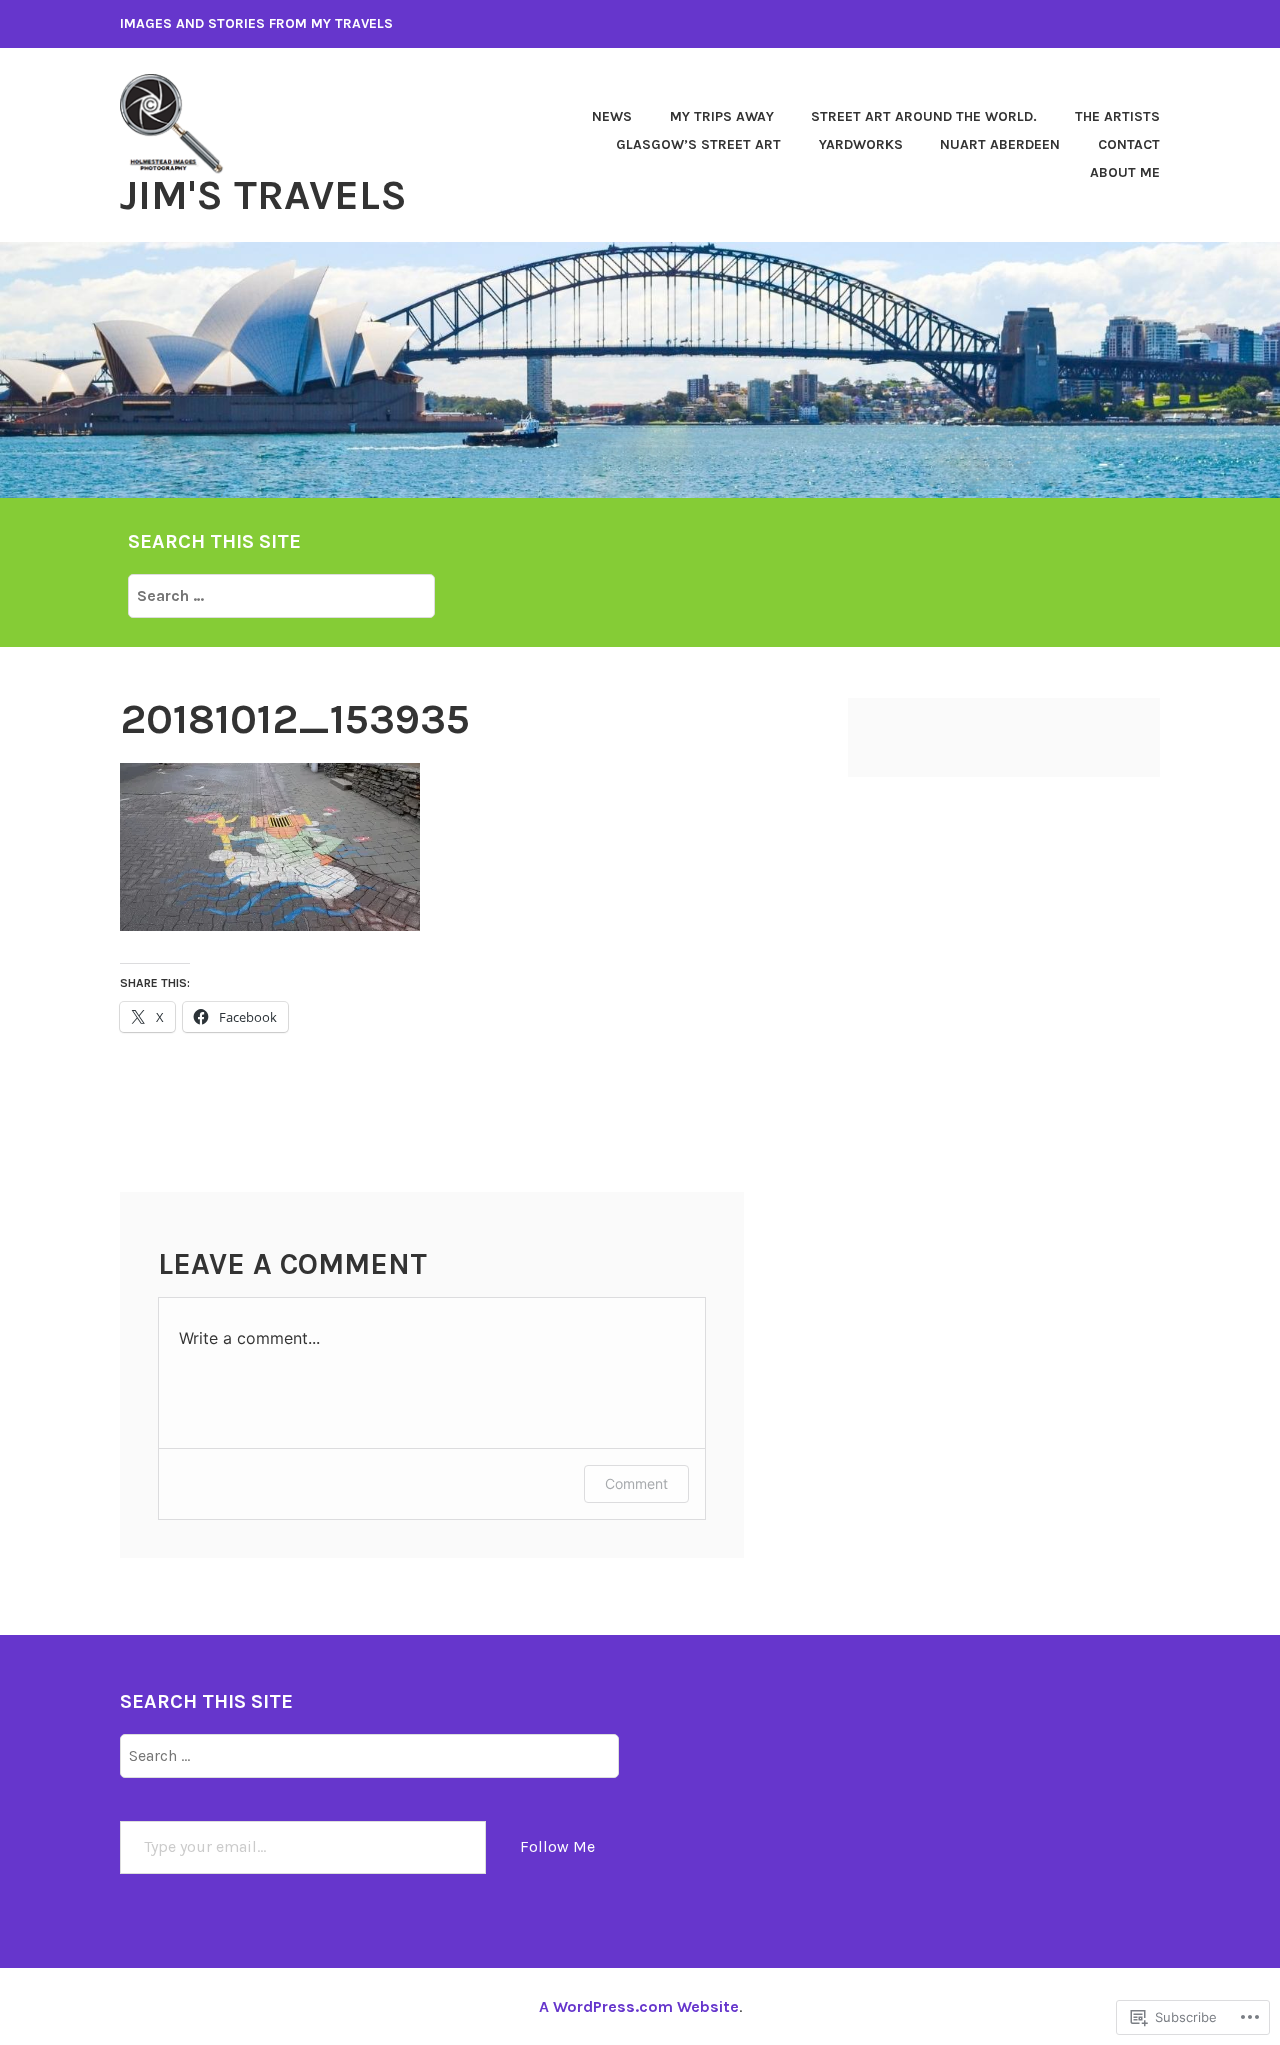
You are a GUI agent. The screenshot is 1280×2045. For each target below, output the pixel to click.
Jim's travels (263, 195)
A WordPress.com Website (639, 2006)
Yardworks (861, 144)
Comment (636, 1483)
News (612, 116)
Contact (1129, 144)
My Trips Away (722, 116)
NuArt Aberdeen (1000, 144)
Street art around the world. (924, 116)
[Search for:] (281, 595)
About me (1125, 172)
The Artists (1117, 116)
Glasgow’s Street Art (698, 144)
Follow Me (557, 1846)
